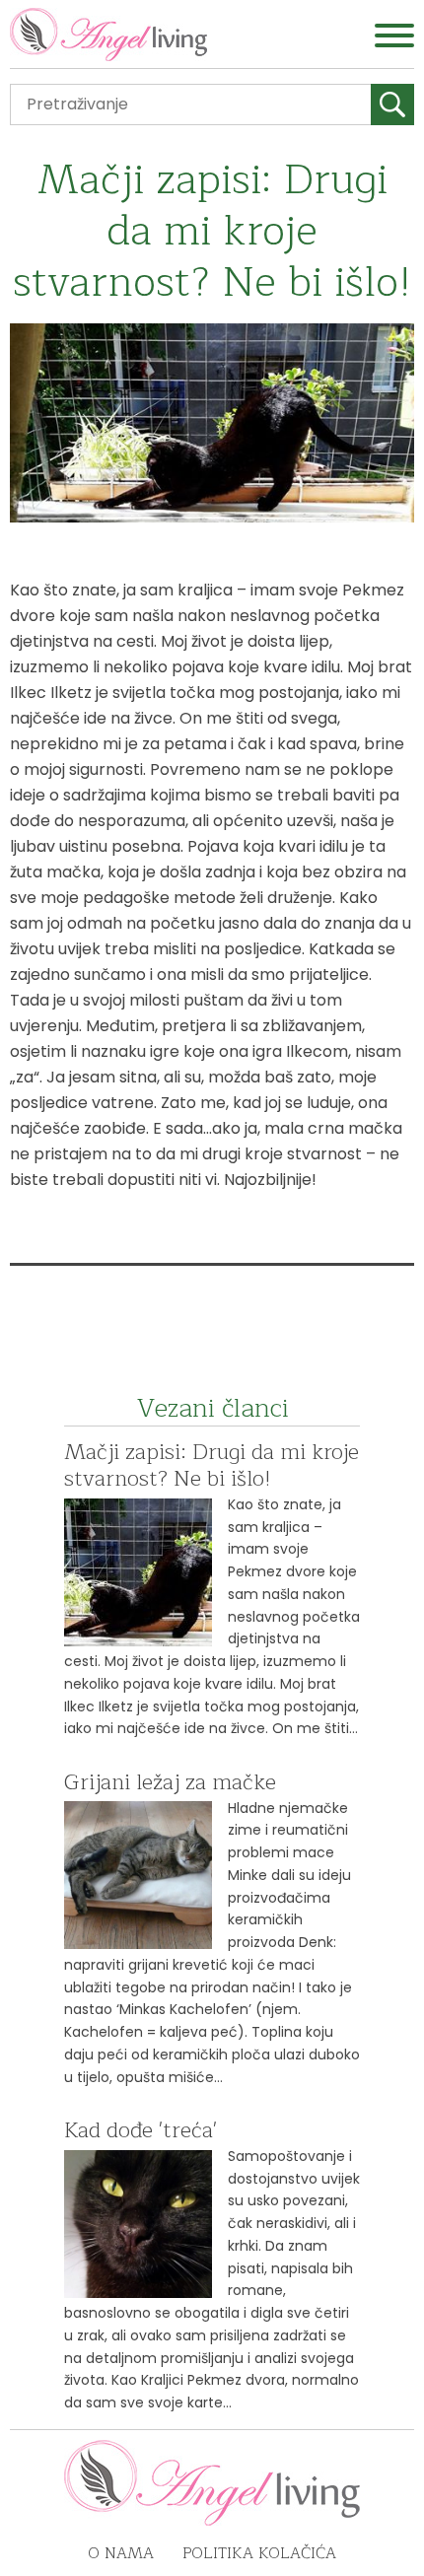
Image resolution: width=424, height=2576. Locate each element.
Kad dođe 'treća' (141, 2130)
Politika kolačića (259, 2553)
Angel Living (108, 35)
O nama (121, 2553)
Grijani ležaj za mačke (170, 1782)
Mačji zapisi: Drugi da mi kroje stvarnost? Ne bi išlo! (212, 1466)
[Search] (392, 104)
